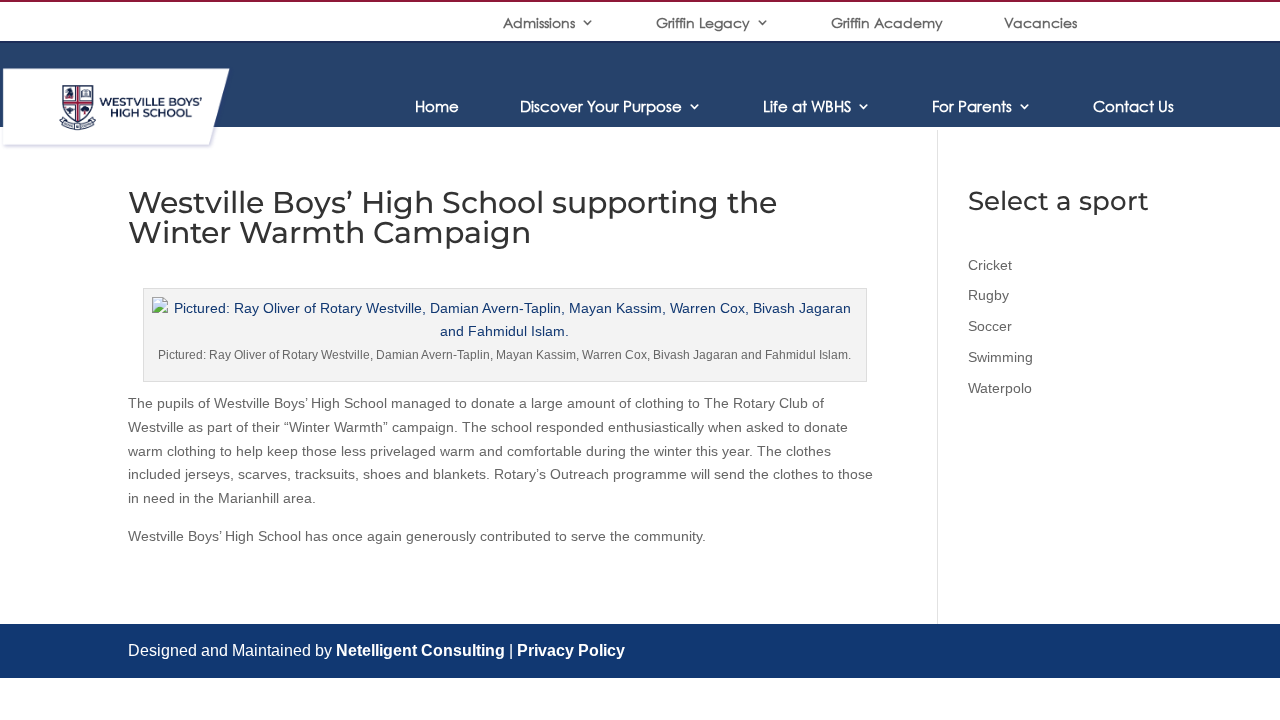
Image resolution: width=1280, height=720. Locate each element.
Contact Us (1133, 106)
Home (437, 106)
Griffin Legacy (703, 22)
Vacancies (1040, 22)
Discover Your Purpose (601, 106)
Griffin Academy (887, 22)
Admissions (539, 22)
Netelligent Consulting (420, 650)
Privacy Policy (571, 650)
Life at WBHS (807, 106)
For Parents (972, 106)
